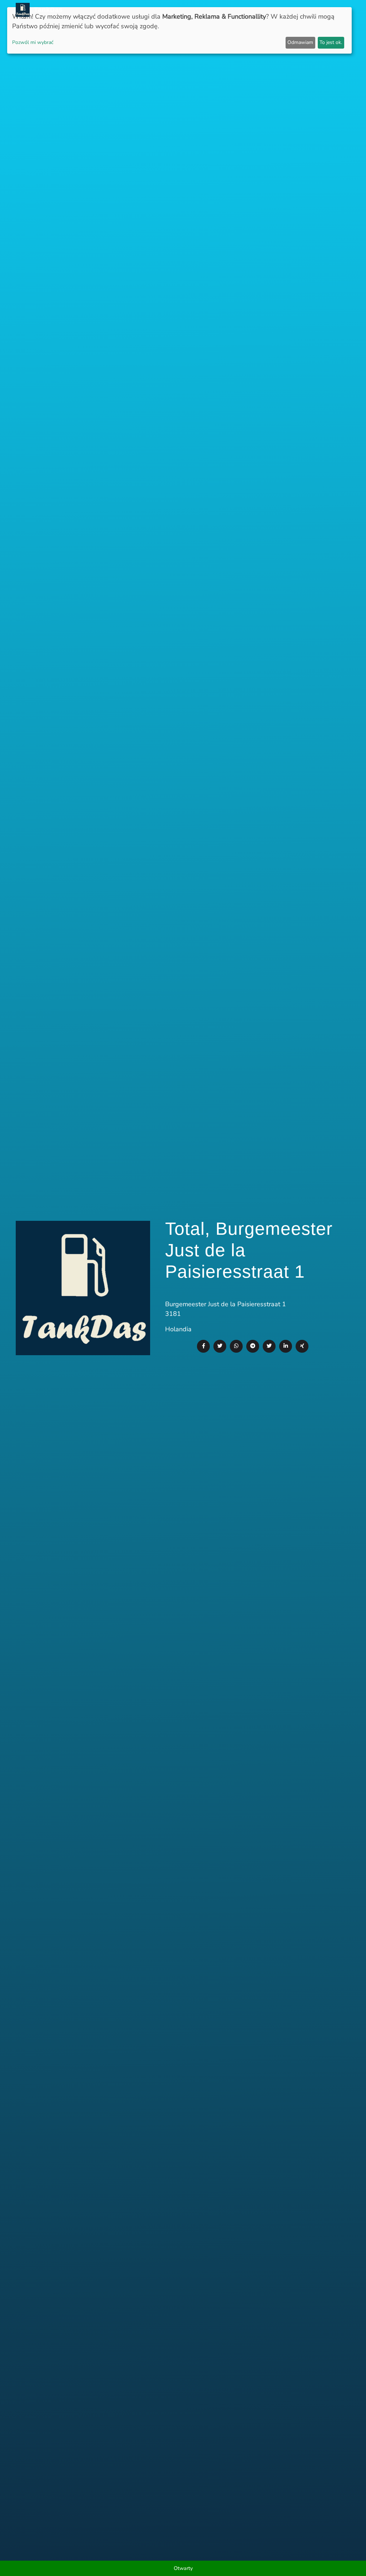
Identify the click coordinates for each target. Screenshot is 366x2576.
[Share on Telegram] (253, 1346)
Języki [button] (336, 10)
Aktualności (169, 10)
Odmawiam (300, 42)
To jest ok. (331, 42)
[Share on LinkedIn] (286, 1346)
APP (197, 10)
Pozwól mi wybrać (33, 42)
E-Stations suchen (297, 10)
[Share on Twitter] (220, 1346)
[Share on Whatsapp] (236, 1346)
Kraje (214, 10)
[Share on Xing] (302, 1346)
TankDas (46, 10)
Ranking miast (247, 10)
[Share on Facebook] (203, 1346)
